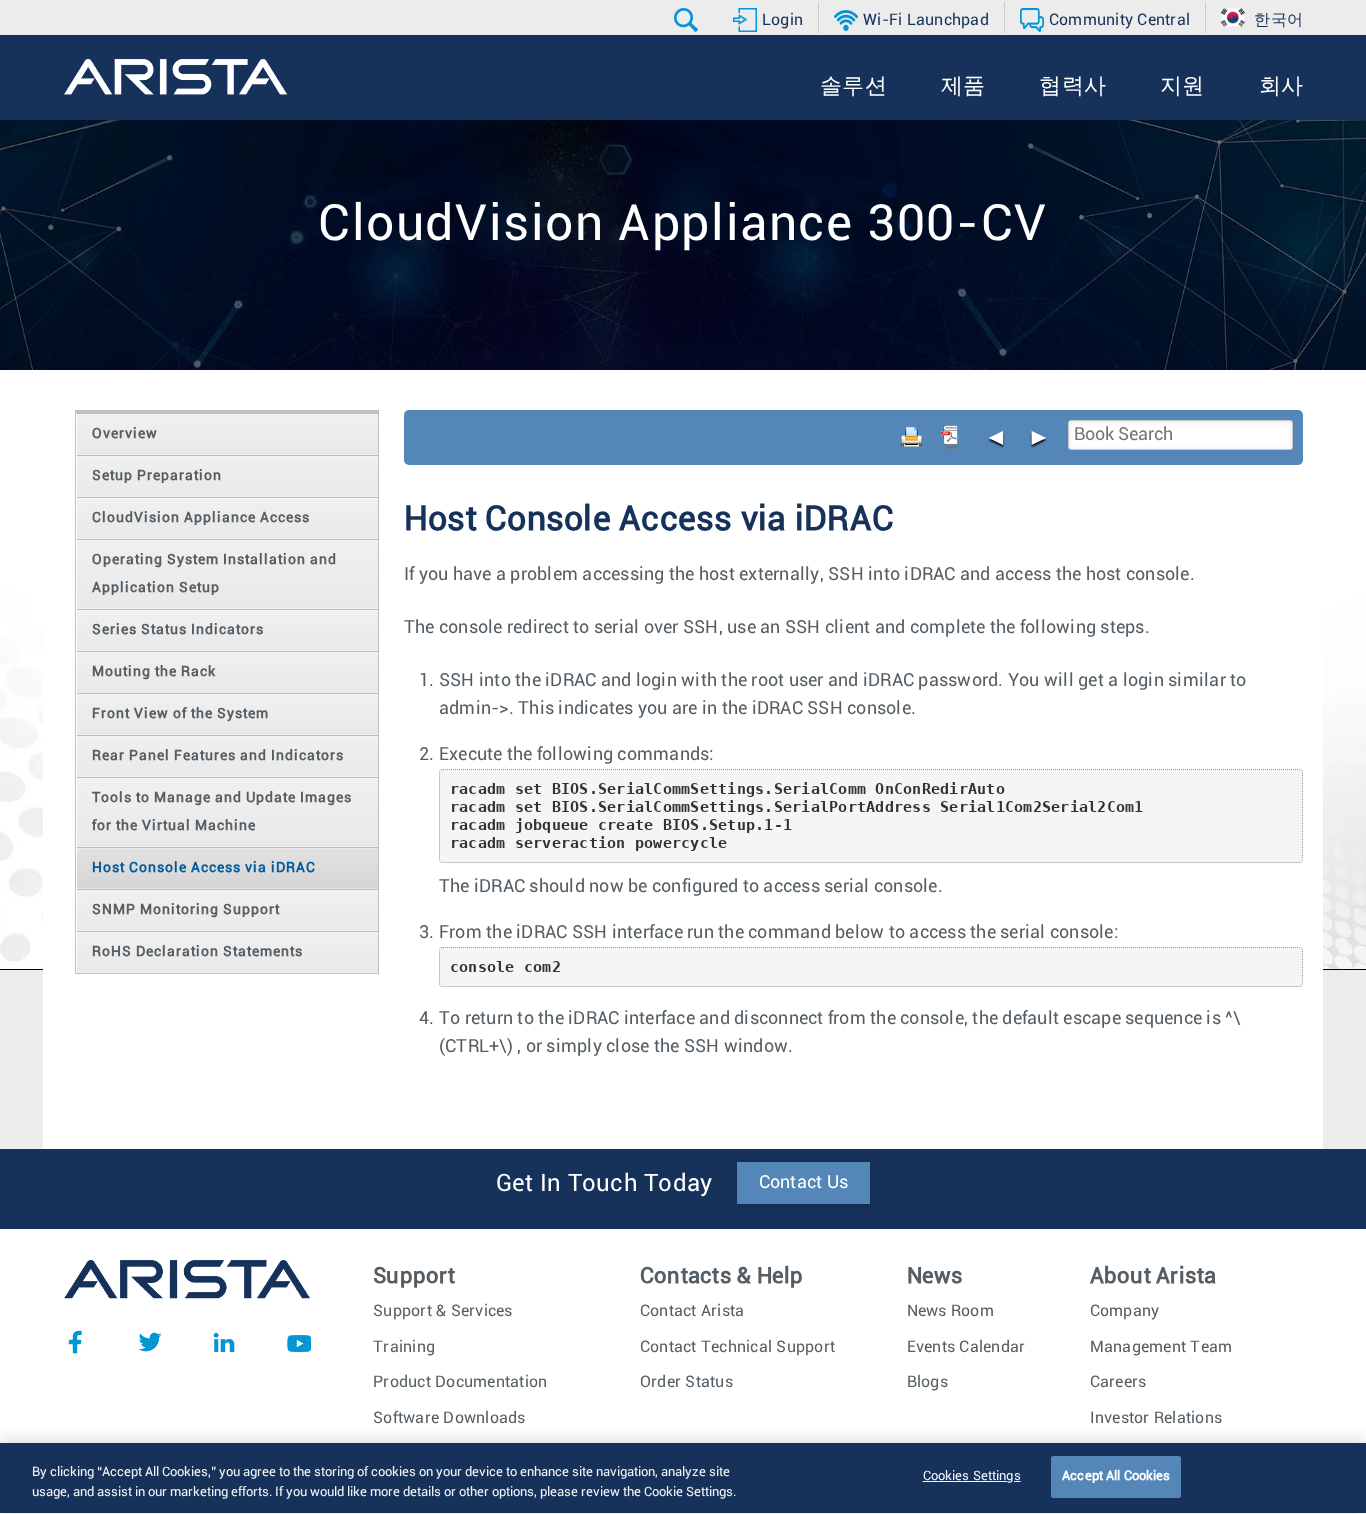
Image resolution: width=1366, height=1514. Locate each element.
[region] (683, 1478)
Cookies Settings (972, 1476)
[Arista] (175, 77)
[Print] (912, 437)
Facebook (75, 1342)
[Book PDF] (950, 437)
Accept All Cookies (1116, 1476)
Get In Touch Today (604, 1184)
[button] (688, 20)
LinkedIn (224, 1342)
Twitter (150, 1342)
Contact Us (804, 1183)
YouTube (299, 1342)
